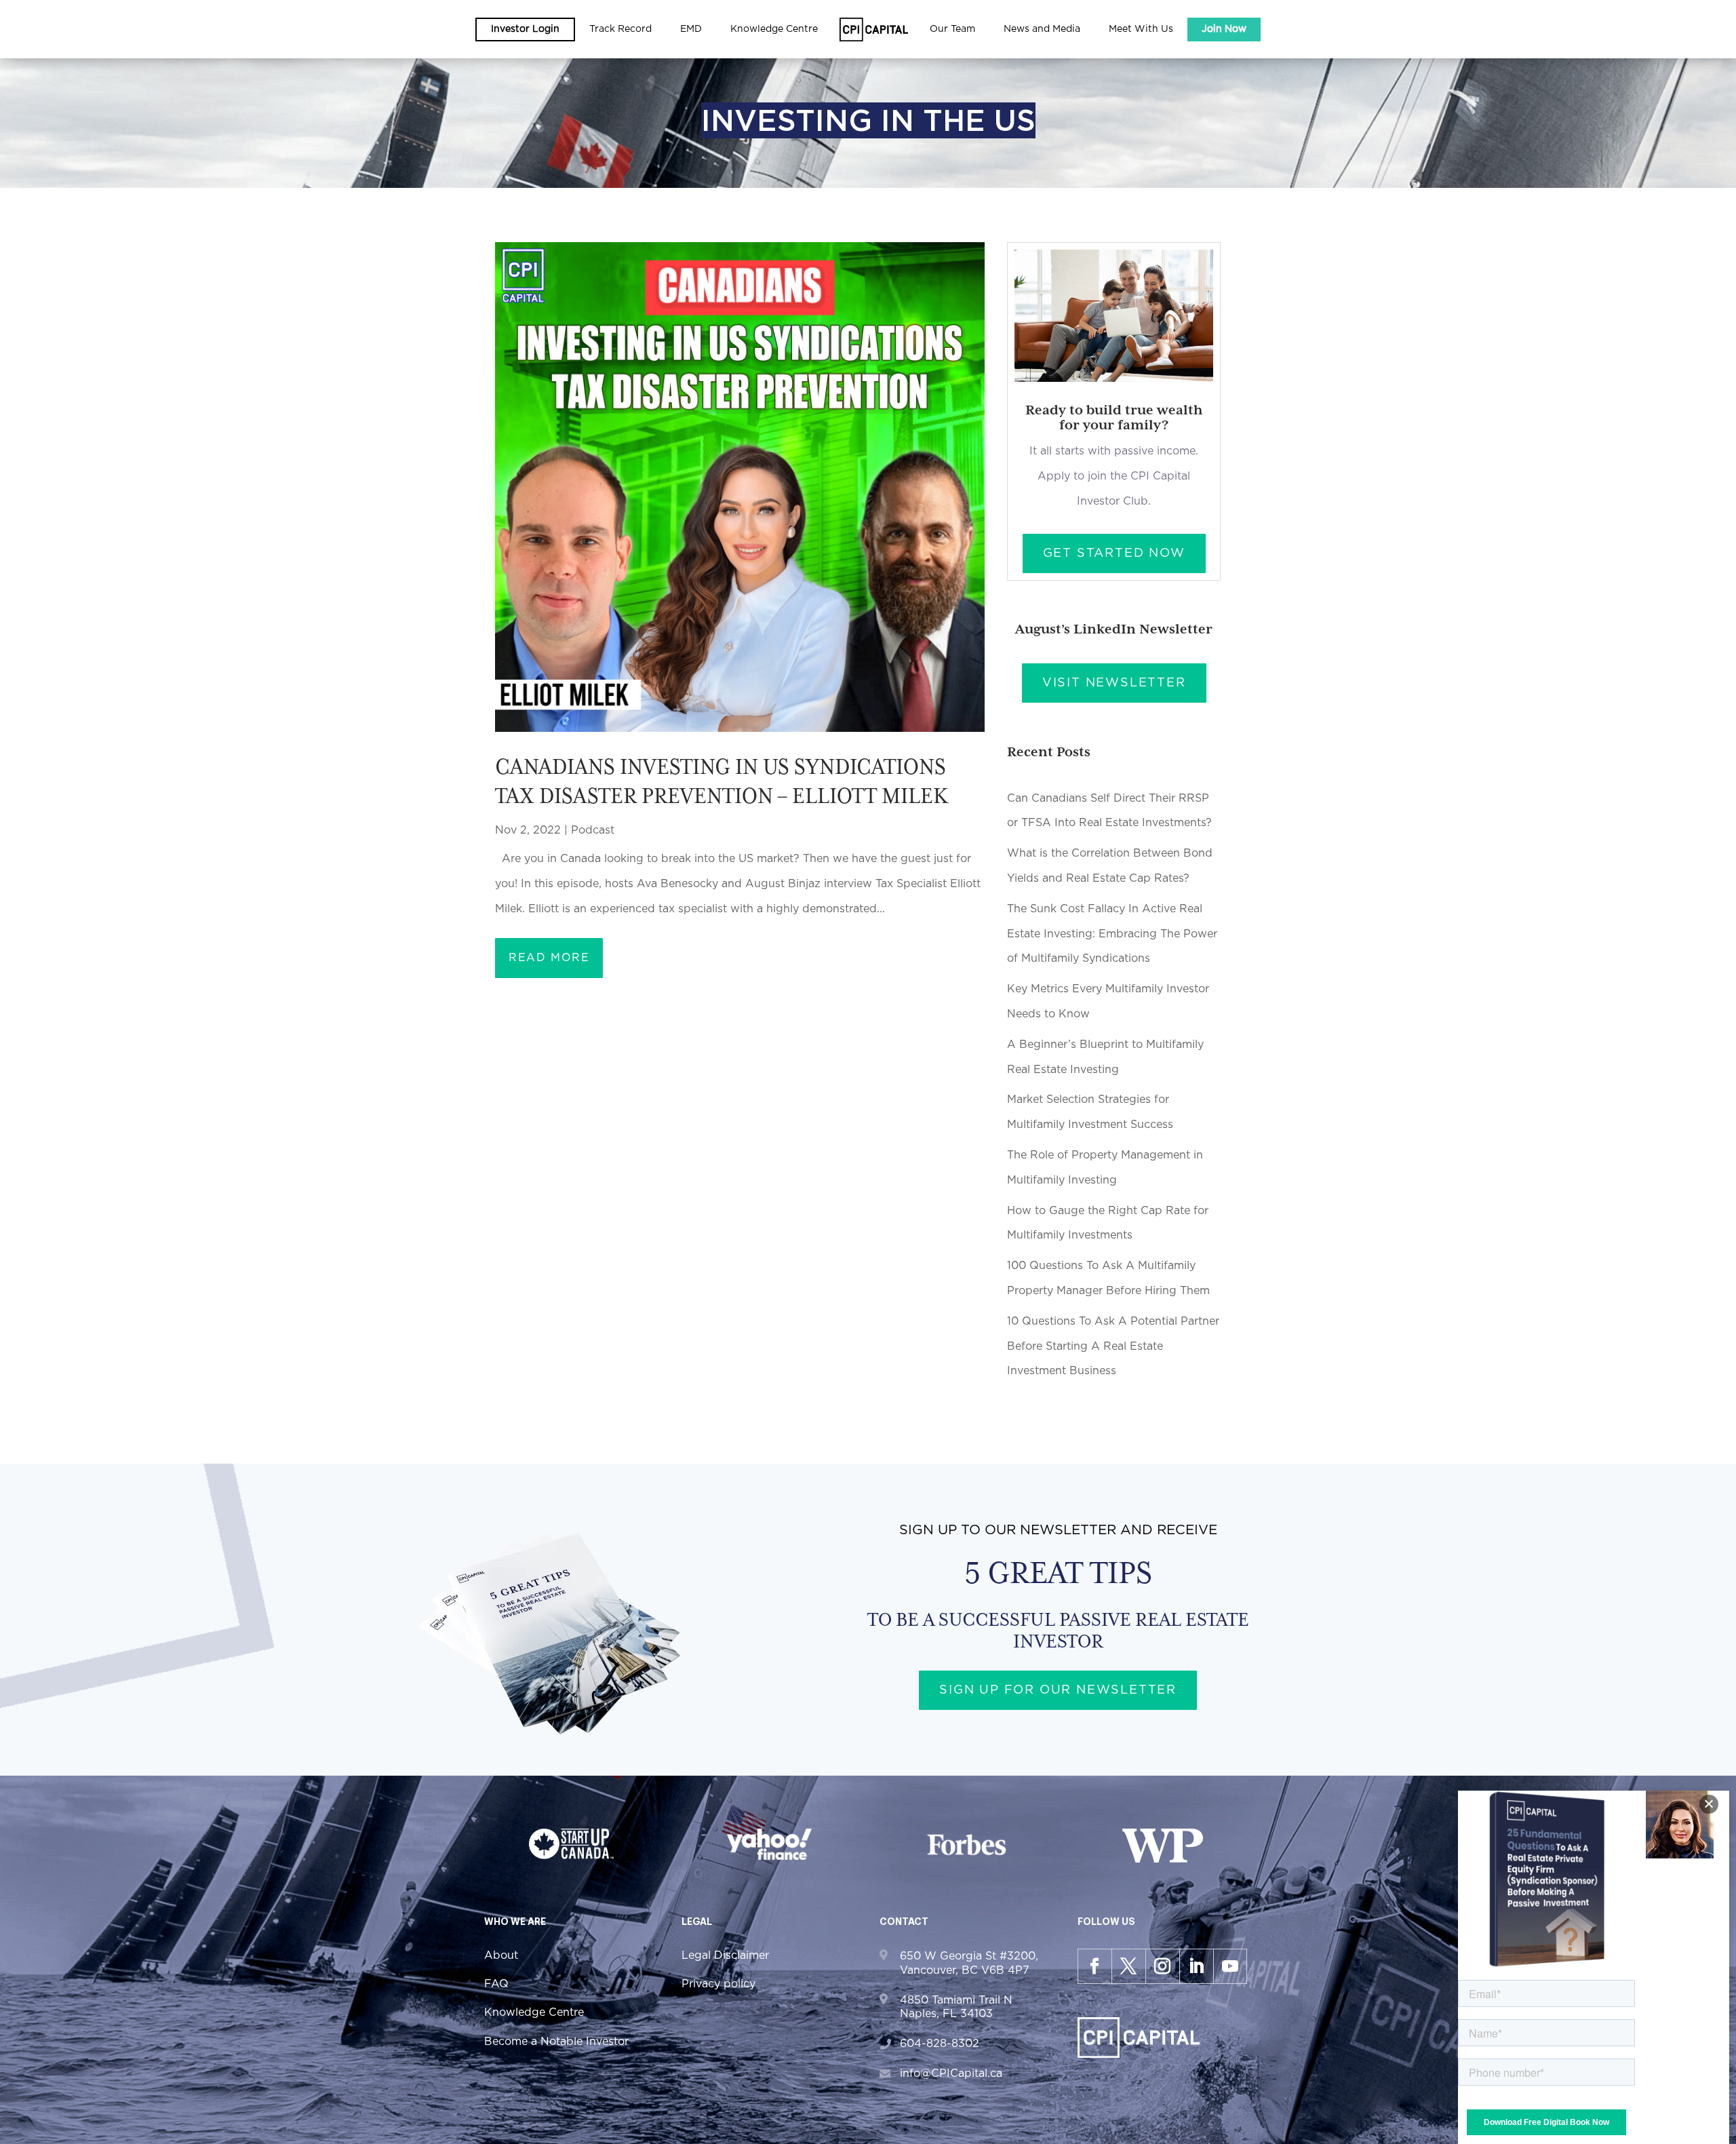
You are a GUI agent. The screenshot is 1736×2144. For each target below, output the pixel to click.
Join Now (1224, 29)
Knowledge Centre (534, 2012)
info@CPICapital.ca (951, 2073)
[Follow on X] (1128, 1966)
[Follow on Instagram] (1162, 1966)
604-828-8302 (940, 2044)
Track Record (620, 29)
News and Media (1042, 29)
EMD (691, 29)
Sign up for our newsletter (1058, 1690)
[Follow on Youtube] (1230, 1966)
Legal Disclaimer (725, 1955)
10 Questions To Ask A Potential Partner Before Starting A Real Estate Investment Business (1113, 1346)
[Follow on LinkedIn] (1196, 1966)
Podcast (593, 830)
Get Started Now (1114, 553)
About (501, 1955)
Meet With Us (1141, 29)
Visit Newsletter (1114, 683)
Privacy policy (718, 1984)
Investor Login (525, 29)
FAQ (496, 1984)
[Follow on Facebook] (1094, 1966)
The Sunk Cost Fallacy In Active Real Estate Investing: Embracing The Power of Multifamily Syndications (1112, 934)
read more (549, 958)
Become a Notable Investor (556, 2042)
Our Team (952, 29)
